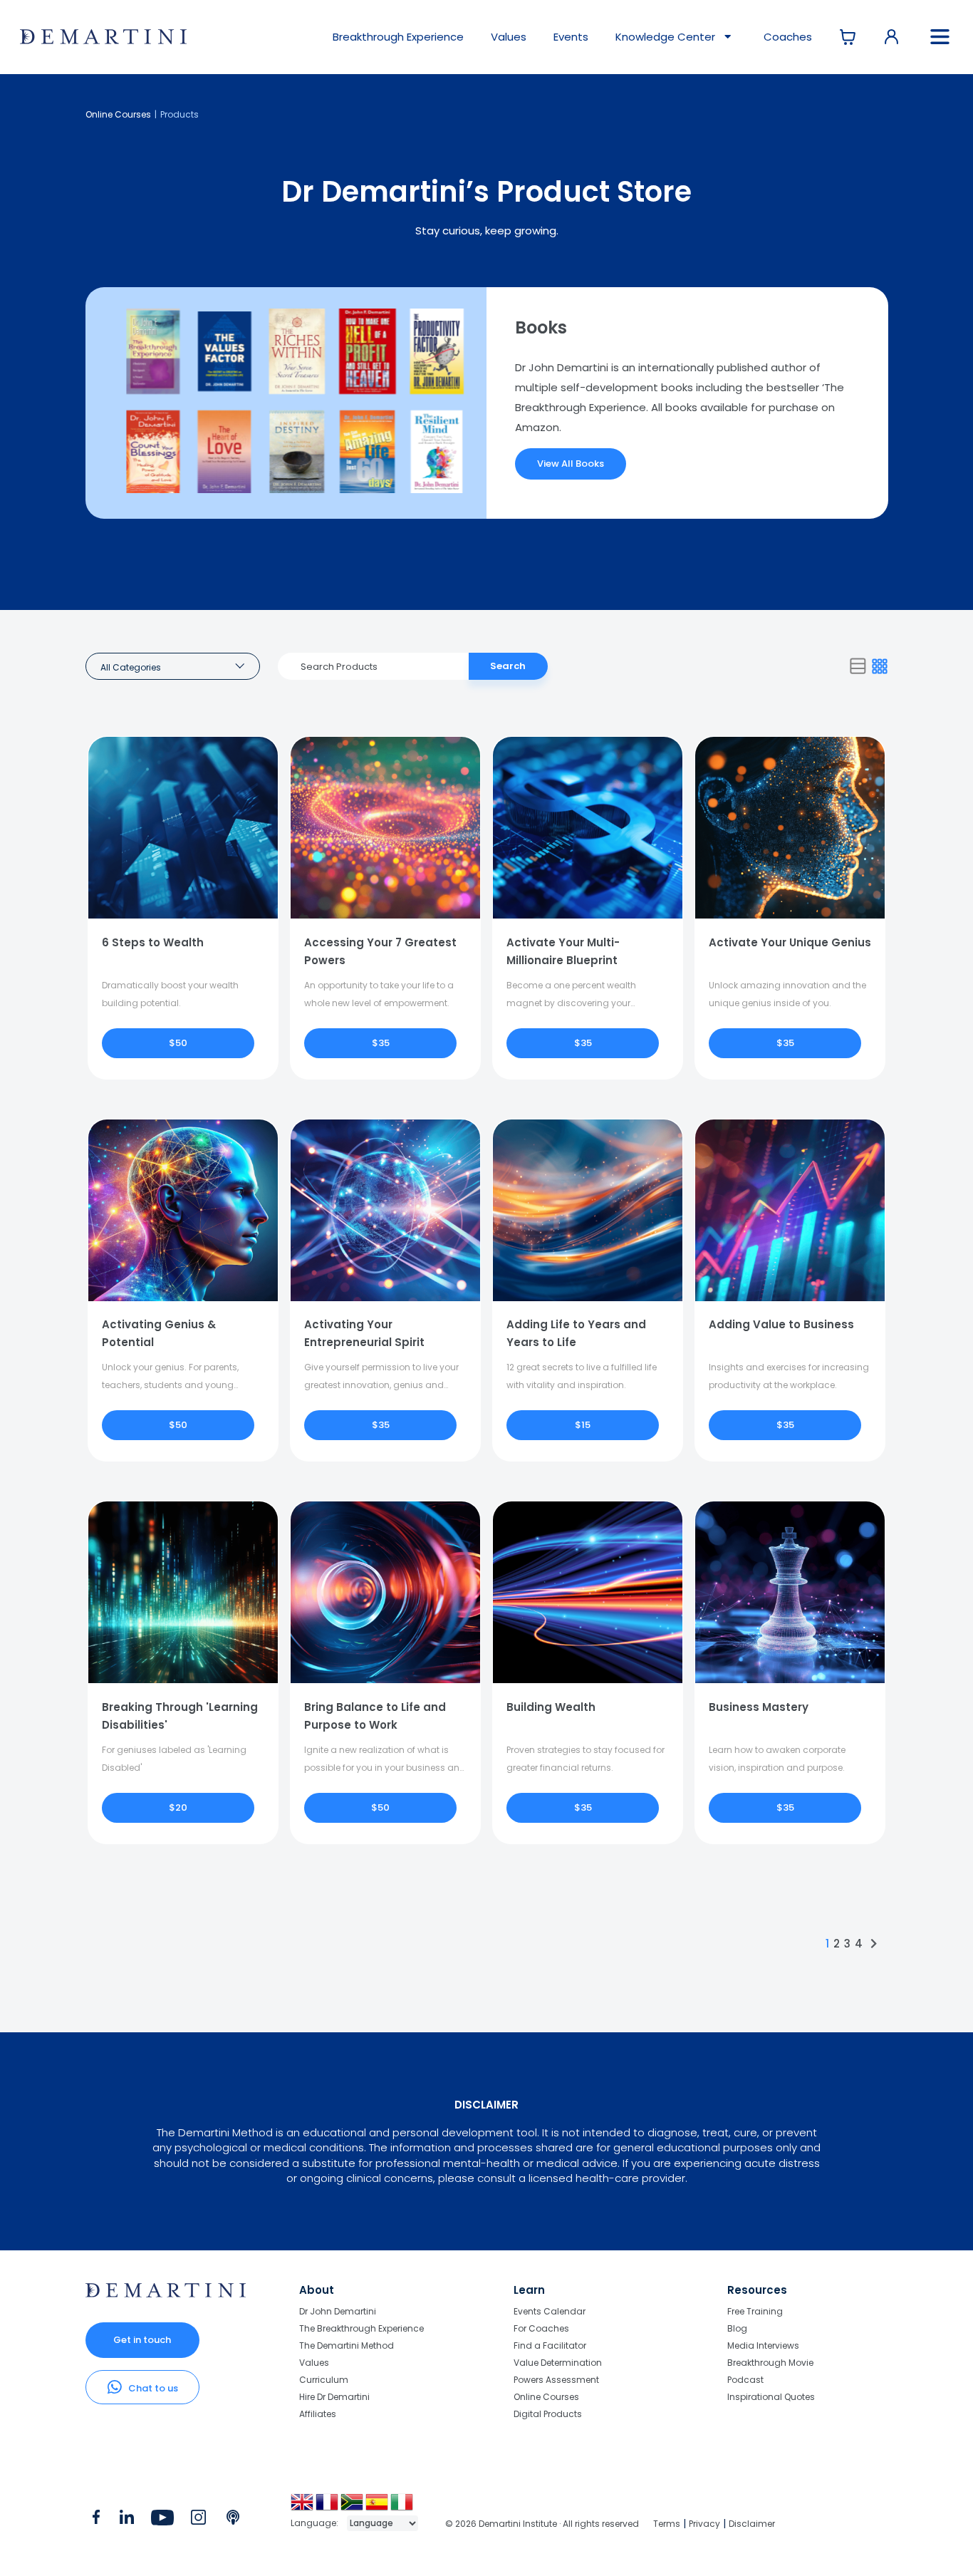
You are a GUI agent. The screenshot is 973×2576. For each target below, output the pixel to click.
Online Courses (118, 114)
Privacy (704, 2524)
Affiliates (318, 2414)
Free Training (755, 2312)
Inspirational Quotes (771, 2396)
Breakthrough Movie (770, 2363)
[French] (328, 2507)
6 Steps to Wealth (153, 942)
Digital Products (548, 2414)
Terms (667, 2524)
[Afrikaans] (353, 2507)
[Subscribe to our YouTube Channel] (162, 2520)
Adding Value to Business (781, 1324)
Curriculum (324, 2380)
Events (571, 37)
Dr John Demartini (338, 2312)
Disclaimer (752, 2524)
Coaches (788, 37)
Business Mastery (759, 1707)
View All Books (571, 464)
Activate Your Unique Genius (790, 942)
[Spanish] (378, 2507)
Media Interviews (763, 2345)
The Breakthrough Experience (361, 2328)
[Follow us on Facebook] (96, 2520)
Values (509, 37)
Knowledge (665, 37)
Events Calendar (550, 2312)
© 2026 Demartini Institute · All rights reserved (542, 2524)
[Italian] (403, 2507)
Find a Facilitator (550, 2345)
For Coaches (541, 2328)
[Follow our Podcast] (234, 2520)
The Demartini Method (347, 2345)
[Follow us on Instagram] (198, 2520)
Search (508, 666)
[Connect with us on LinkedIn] (126, 2520)
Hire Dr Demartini (334, 2397)
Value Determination (558, 2363)
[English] (303, 2507)
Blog (737, 2328)
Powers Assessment (556, 2380)
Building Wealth (551, 1707)
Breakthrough (398, 37)
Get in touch (142, 2340)
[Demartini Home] (166, 2294)
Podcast (745, 2380)
